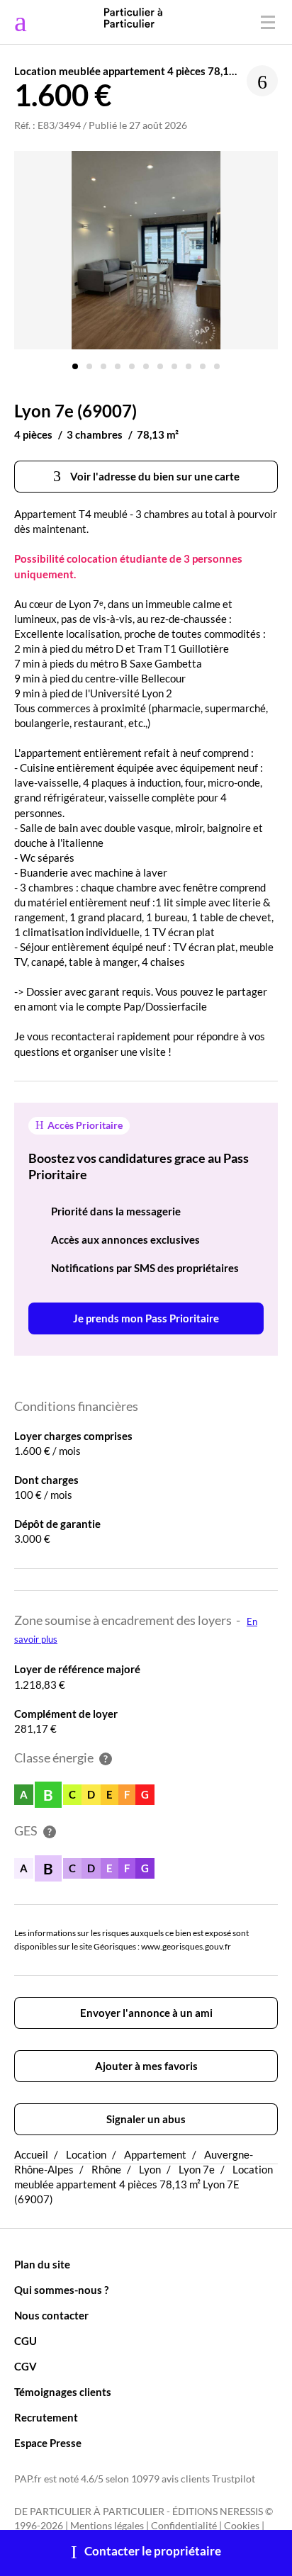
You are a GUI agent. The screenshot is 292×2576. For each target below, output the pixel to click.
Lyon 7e (197, 2169)
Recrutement (46, 2417)
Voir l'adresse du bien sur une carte (154, 476)
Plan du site (42, 2264)
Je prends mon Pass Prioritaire (146, 1318)
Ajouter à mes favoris (146, 2066)
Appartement (155, 2154)
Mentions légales (107, 2526)
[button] (75, 361)
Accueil (31, 2154)
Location (86, 2154)
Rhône (106, 2169)
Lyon (150, 2169)
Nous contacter (51, 2315)
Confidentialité (184, 2526)
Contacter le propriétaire (153, 2551)
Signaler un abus (146, 2119)
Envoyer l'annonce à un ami (146, 2013)
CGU (26, 2341)
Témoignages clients (63, 2392)
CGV (26, 2366)
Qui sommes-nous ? (61, 2290)
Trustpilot (234, 2479)
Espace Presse (48, 2443)
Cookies (242, 2526)
